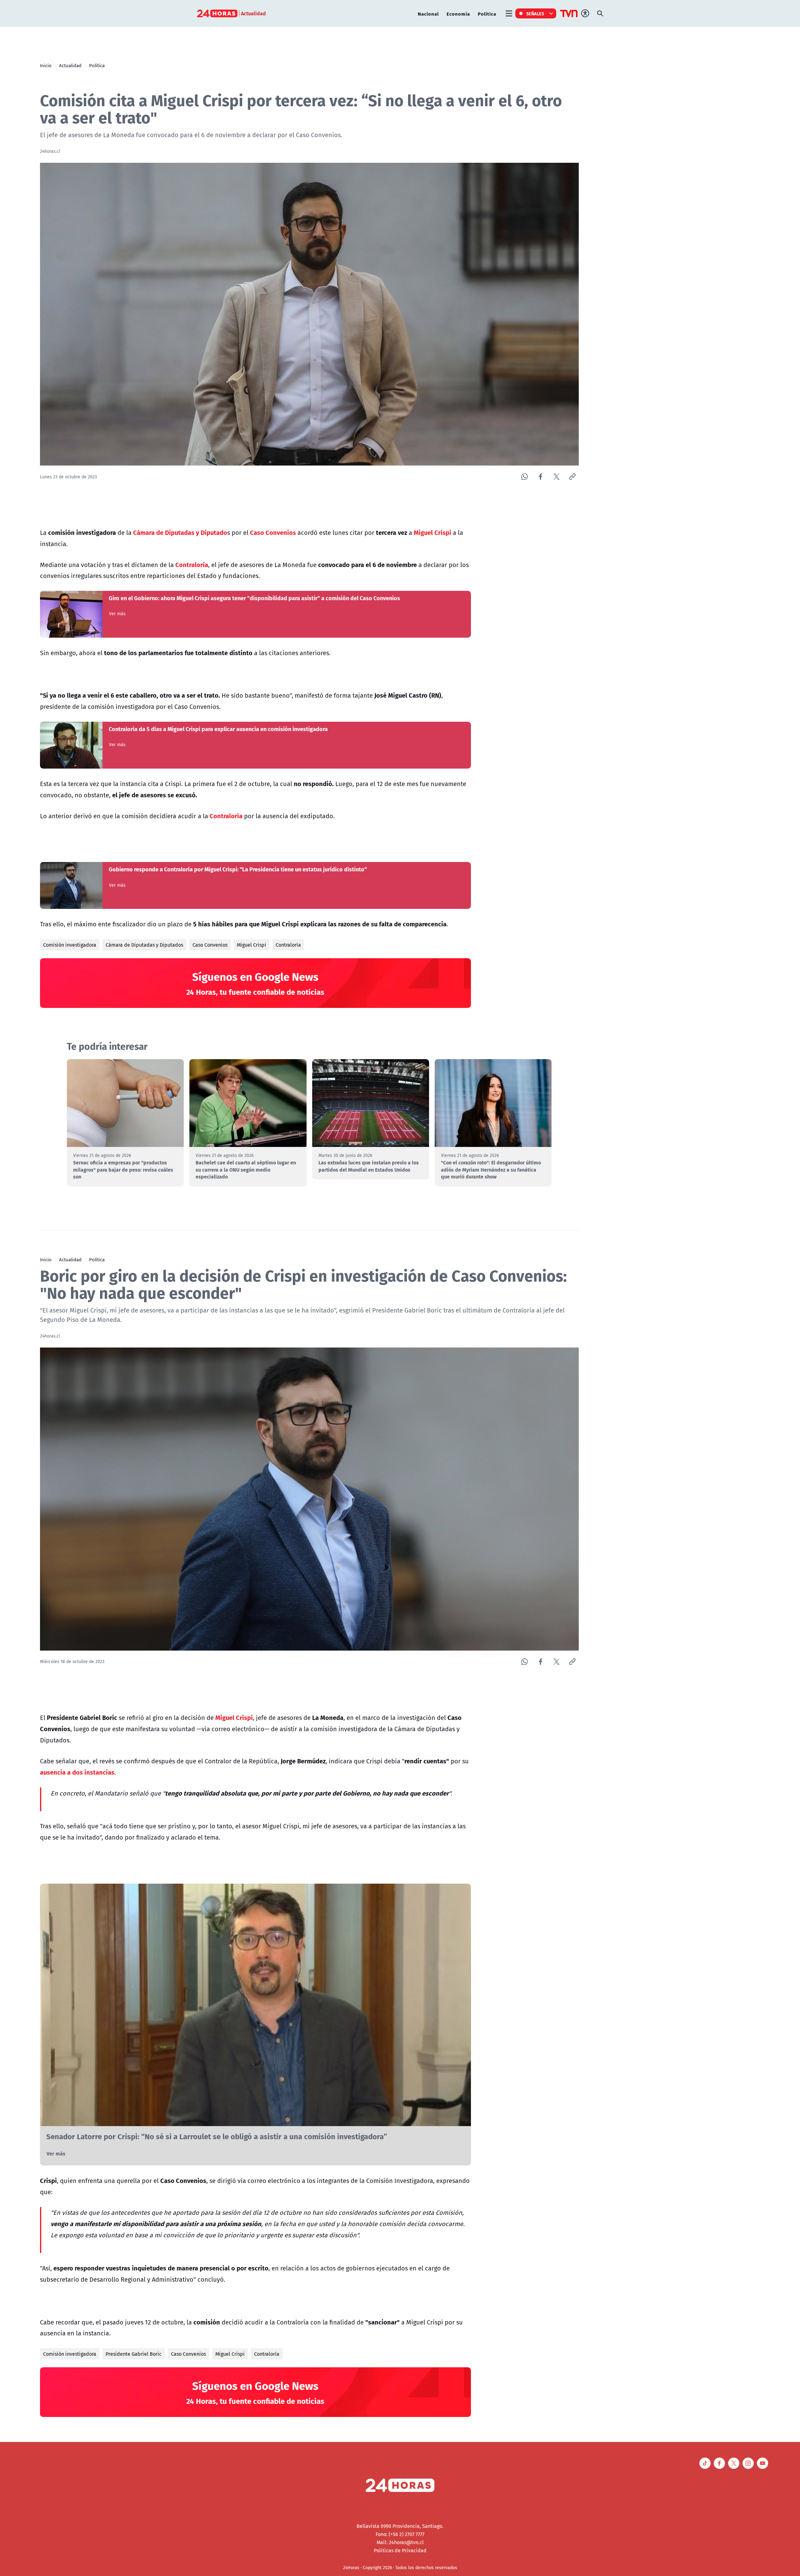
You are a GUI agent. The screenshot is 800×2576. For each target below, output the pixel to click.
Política (487, 14)
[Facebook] (540, 477)
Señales (535, 13)
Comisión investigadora (70, 945)
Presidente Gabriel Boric (134, 2354)
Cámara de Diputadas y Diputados (144, 945)
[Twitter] (556, 477)
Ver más (117, 614)
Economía (458, 14)
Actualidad (70, 65)
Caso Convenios (210, 945)
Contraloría (288, 945)
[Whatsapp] (525, 477)
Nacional (428, 14)
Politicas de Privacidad (400, 2550)
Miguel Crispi (252, 945)
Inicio (46, 65)
